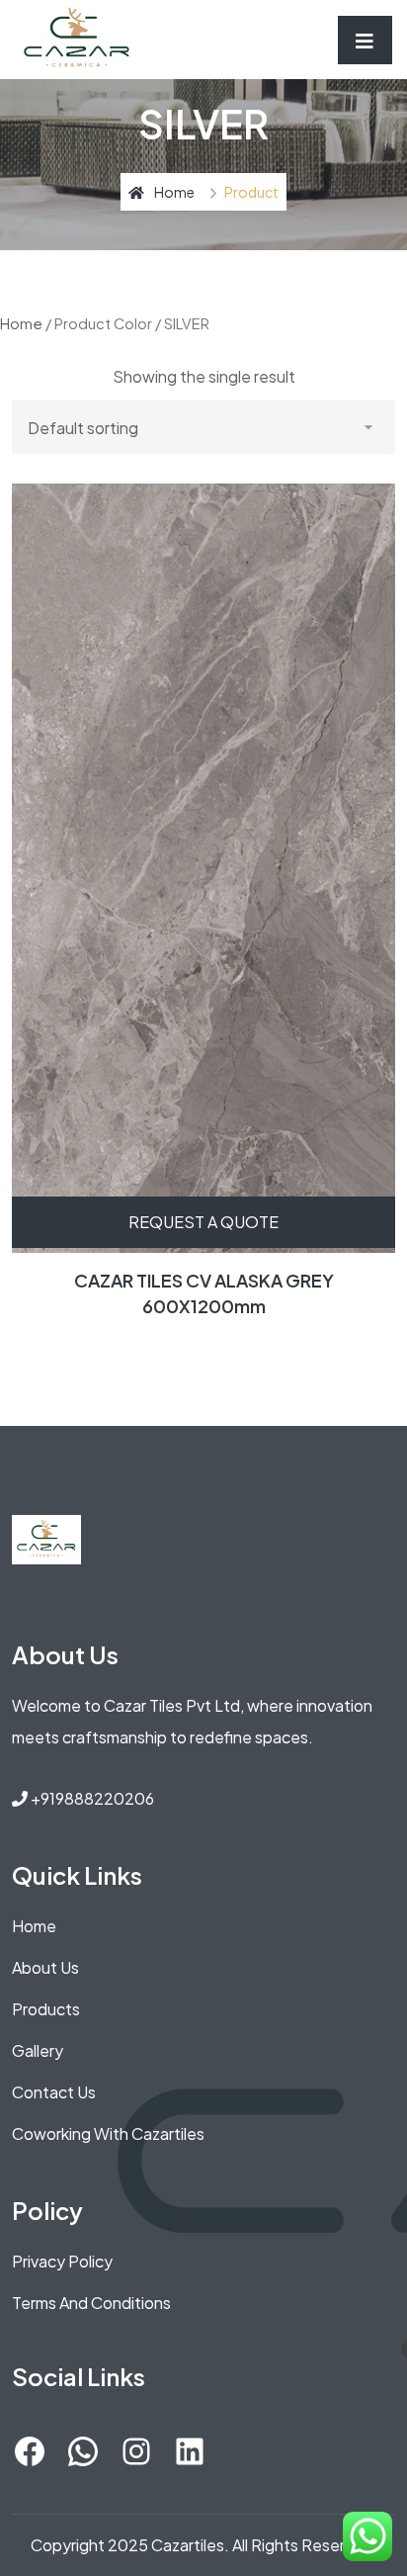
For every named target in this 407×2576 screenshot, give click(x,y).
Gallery (38, 2050)
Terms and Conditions (91, 2303)
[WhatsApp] (83, 2451)
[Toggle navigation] (365, 40)
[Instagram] (136, 2451)
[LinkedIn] (190, 2451)
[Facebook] (30, 2451)
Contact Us (54, 2092)
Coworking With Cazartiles (108, 2133)
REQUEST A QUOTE (203, 1222)
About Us (45, 1967)
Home (174, 192)
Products (46, 2009)
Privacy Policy (62, 2261)
